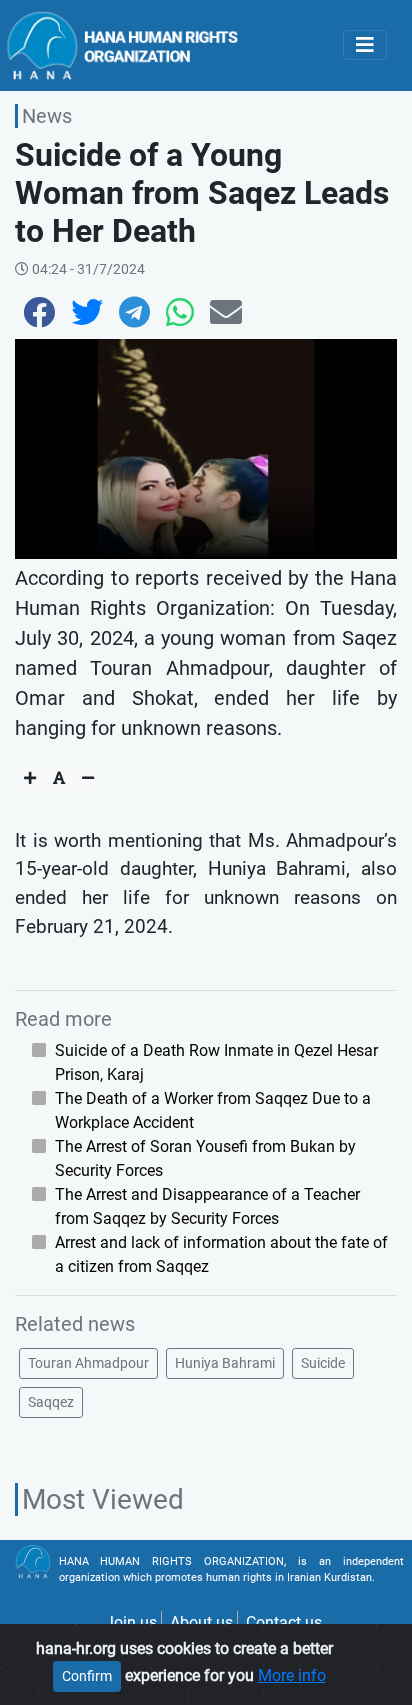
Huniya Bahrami (225, 1363)
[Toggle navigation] (365, 45)
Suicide (323, 1363)
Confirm (87, 1676)
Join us (131, 1622)
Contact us (284, 1622)
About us (201, 1622)
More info (292, 1675)
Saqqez (51, 1402)
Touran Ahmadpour (88, 1363)
